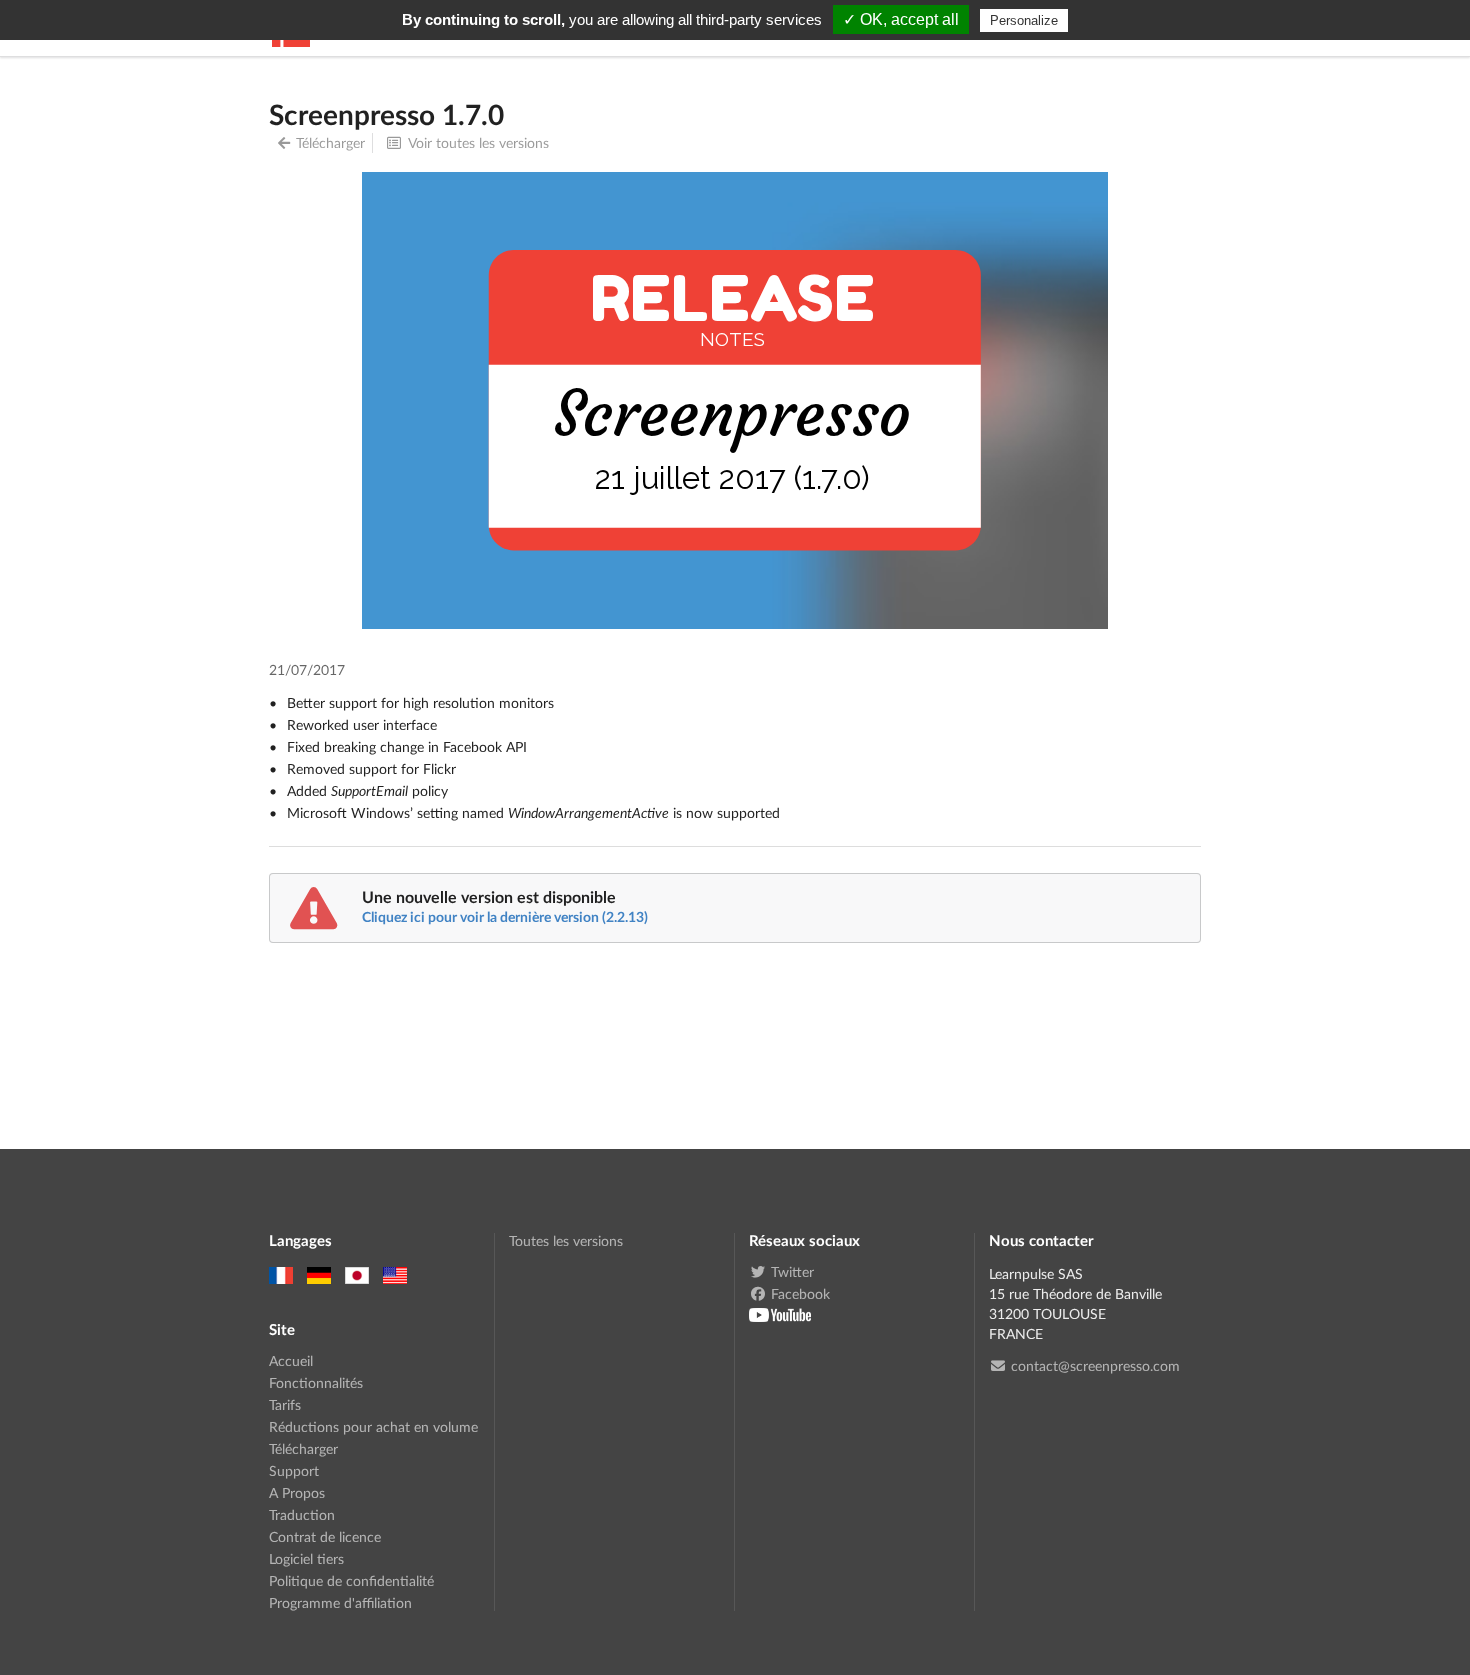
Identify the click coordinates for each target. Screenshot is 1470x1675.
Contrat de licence (325, 1536)
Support (294, 1470)
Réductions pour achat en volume (373, 1426)
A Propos (297, 1492)
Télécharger (330, 142)
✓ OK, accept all (901, 19)
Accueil (291, 1361)
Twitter (792, 1272)
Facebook (800, 1293)
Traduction (302, 1514)
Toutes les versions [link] (566, 1241)
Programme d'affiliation (340, 1602)
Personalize (1024, 20)
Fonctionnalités (316, 1382)
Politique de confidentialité (351, 1580)
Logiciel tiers (306, 1558)
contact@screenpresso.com (1095, 1366)
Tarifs (285, 1404)
